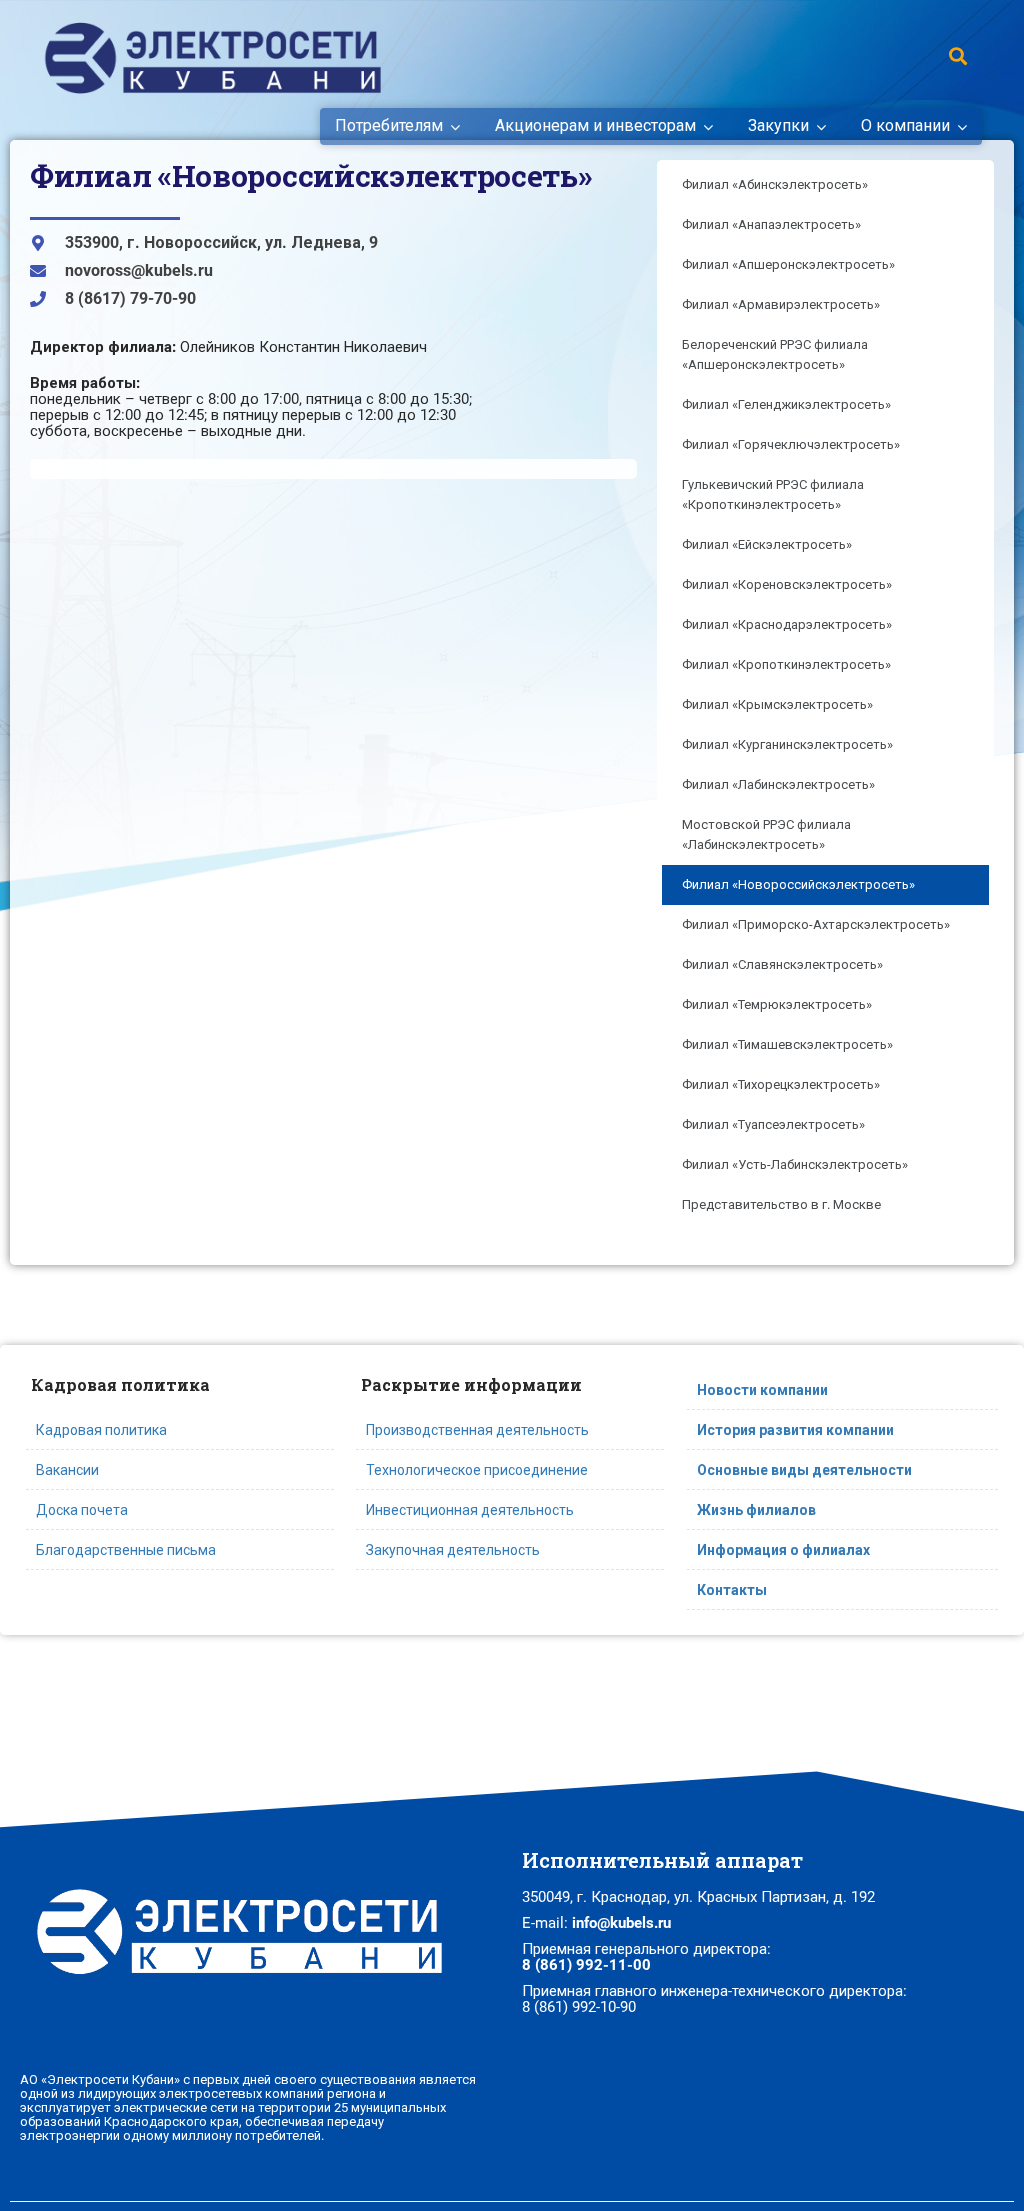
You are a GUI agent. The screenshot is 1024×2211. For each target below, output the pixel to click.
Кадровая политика (101, 1430)
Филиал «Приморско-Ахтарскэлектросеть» (816, 924)
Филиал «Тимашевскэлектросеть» (787, 1044)
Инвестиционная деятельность (470, 1510)
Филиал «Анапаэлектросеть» (771, 224)
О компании (905, 126)
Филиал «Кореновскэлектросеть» (787, 584)
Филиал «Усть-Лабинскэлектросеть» (795, 1164)
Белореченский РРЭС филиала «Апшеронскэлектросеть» (775, 354)
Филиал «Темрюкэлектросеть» (777, 1004)
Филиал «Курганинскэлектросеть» (787, 744)
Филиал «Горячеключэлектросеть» (791, 444)
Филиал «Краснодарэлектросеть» (787, 624)
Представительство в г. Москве (781, 1204)
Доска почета (82, 1510)
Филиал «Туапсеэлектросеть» (773, 1124)
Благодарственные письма (126, 1550)
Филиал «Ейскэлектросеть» (767, 544)
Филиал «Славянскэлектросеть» (782, 964)
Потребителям (389, 126)
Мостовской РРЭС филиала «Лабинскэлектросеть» (766, 834)
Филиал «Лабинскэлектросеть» (778, 784)
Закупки (778, 126)
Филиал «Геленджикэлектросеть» (786, 404)
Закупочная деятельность (453, 1550)
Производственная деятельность (477, 1430)
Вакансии (67, 1470)
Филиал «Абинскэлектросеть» (775, 184)
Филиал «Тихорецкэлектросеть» (781, 1084)
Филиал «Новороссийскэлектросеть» (798, 884)
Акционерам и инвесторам (595, 126)
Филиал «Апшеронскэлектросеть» (788, 264)
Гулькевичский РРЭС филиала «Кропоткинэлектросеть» (773, 494)
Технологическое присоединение (477, 1470)
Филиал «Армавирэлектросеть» (781, 304)
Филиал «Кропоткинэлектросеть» (786, 664)
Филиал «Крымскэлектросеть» (777, 704)
